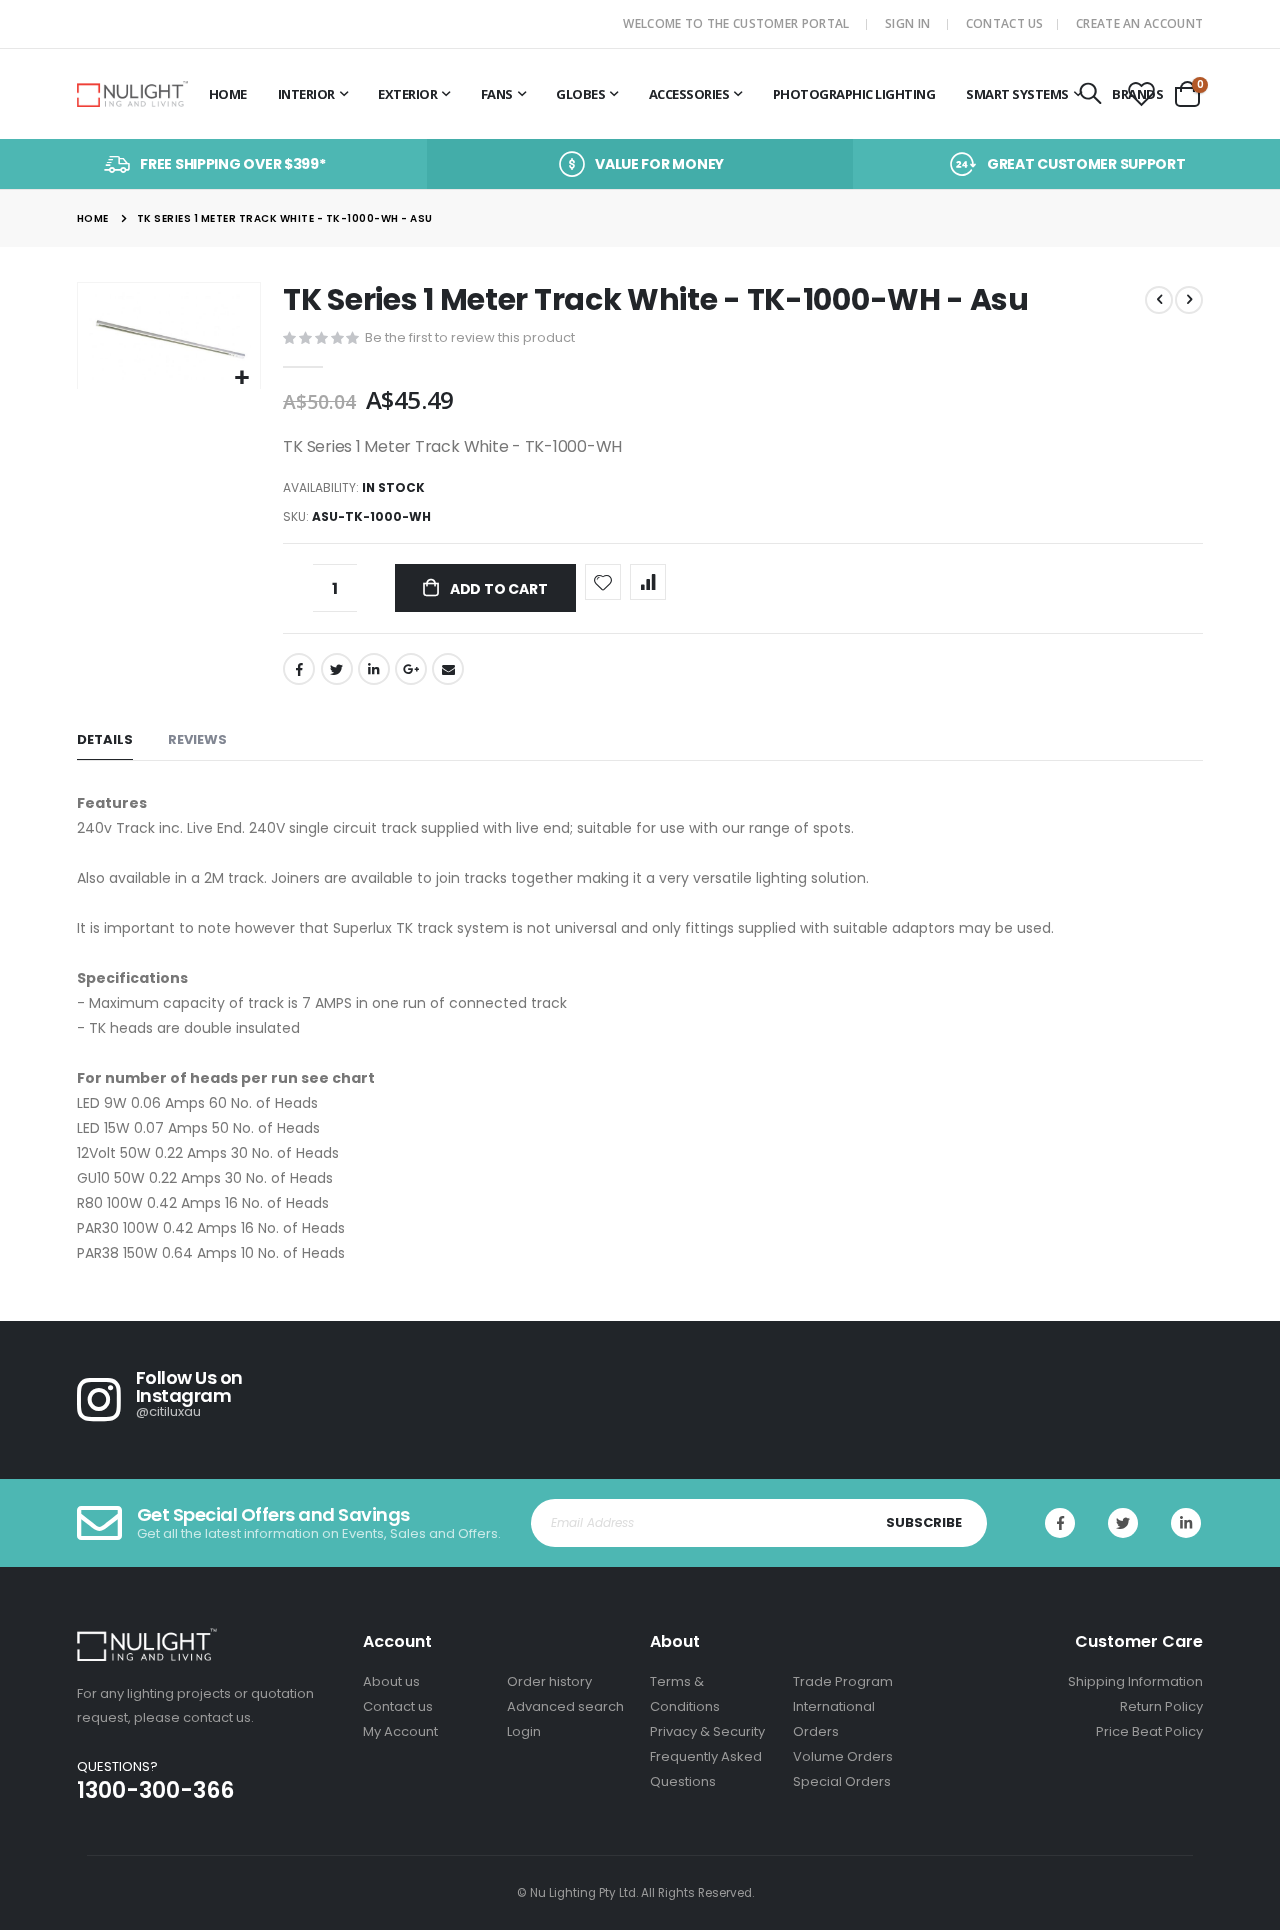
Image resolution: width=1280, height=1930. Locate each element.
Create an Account (1139, 23)
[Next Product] (1189, 300)
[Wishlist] (1141, 95)
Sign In (907, 23)
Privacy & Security (707, 1731)
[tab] (105, 740)
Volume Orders (843, 1756)
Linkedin (1186, 1523)
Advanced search (565, 1706)
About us (391, 1681)
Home (93, 218)
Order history (549, 1681)
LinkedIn (374, 669)
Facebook (299, 669)
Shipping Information (1135, 1681)
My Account (400, 1731)
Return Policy (1161, 1706)
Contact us (398, 1706)
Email (448, 669)
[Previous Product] (1159, 300)
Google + (411, 669)
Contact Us (1005, 23)
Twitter (337, 669)
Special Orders (842, 1781)
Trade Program (843, 1681)
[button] (242, 378)
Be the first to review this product (470, 337)
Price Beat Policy (1149, 1731)
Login (524, 1731)
